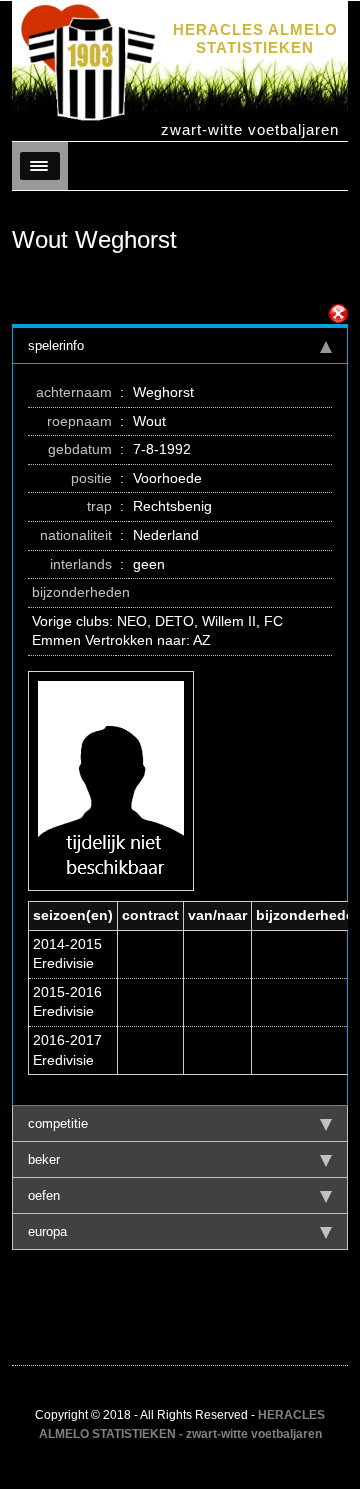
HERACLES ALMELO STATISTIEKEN (255, 38)
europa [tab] (47, 1231)
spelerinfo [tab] (56, 345)
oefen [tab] (44, 1195)
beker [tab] (44, 1159)
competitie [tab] (58, 1123)
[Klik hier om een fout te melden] (338, 314)
